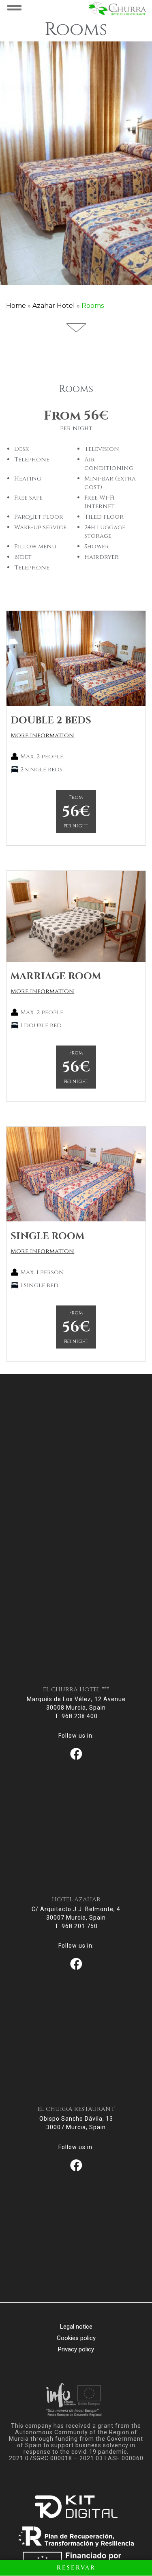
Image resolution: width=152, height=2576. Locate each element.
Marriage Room (56, 976)
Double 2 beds (51, 721)
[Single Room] (76, 1174)
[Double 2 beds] (76, 658)
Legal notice (76, 2327)
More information (42, 735)
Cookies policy (76, 2338)
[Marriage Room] (76, 916)
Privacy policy (76, 2349)
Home (16, 306)
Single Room (47, 1236)
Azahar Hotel (54, 306)
